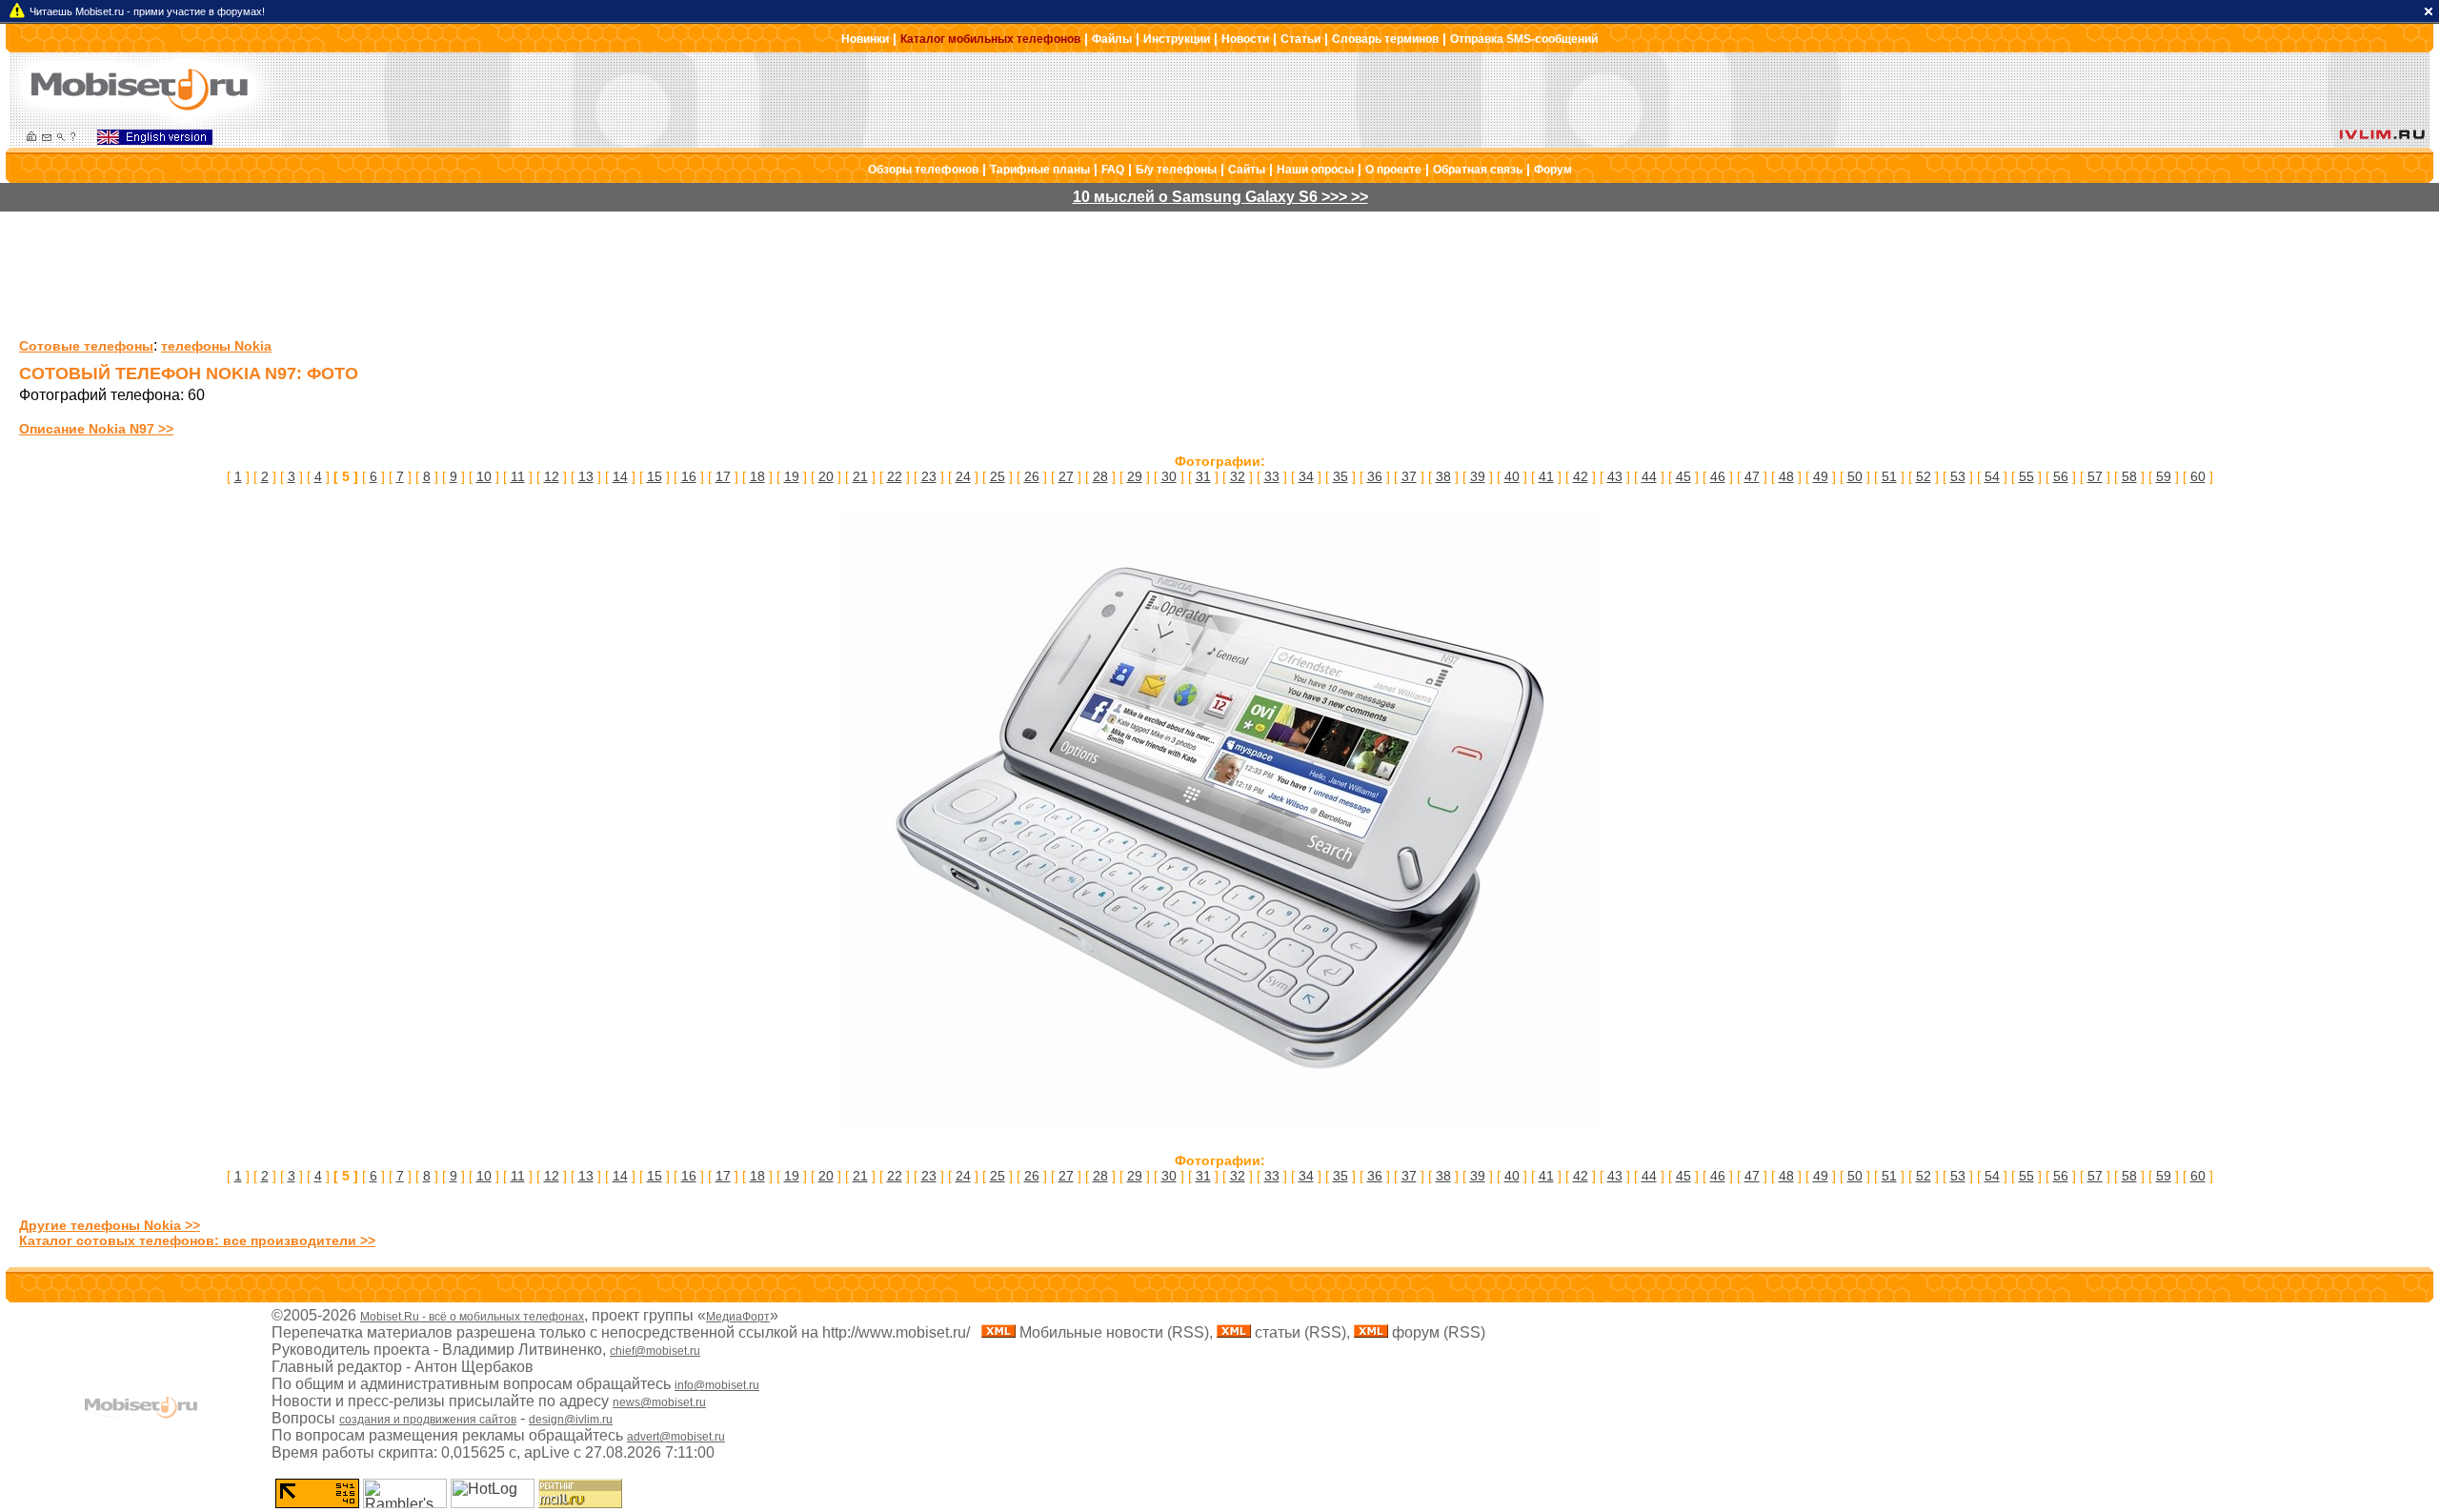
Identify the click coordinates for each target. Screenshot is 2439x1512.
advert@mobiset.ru (676, 1437)
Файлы (1112, 39)
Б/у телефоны (1176, 170)
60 (2198, 476)
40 (1512, 476)
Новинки (865, 39)
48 (1786, 476)
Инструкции (1177, 39)
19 (792, 476)
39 (1478, 476)
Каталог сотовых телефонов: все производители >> (197, 1240)
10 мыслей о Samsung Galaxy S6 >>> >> (1220, 197)
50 (1855, 476)
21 (860, 476)
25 (998, 476)
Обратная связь (1478, 170)
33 (1272, 476)
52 (1924, 476)
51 (1889, 476)
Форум (1553, 170)
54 (1992, 476)
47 (1752, 476)
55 (2026, 476)
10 (484, 476)
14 (620, 476)
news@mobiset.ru (659, 1402)
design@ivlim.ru (571, 1420)
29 (1135, 476)
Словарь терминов (1385, 39)
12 (552, 476)
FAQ (1113, 170)
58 (2129, 476)
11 (518, 476)
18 (757, 476)
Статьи (1300, 39)
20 (826, 476)
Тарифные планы (1040, 170)
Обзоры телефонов (923, 170)
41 (1546, 476)
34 (1306, 476)
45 (1683, 476)
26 (1032, 476)
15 (655, 476)
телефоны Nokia (216, 346)
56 (2061, 476)
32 (1238, 476)
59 (2164, 476)
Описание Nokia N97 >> (96, 429)
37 (1409, 476)
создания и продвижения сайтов (428, 1420)
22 (895, 476)
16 (689, 476)
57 (2095, 476)
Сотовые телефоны (86, 346)
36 (1375, 476)
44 (1649, 476)
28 (1100, 476)
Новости (1245, 39)
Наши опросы (1315, 170)
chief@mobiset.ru (655, 1351)
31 (1203, 476)
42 (1581, 476)
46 (1718, 476)
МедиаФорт (738, 1317)
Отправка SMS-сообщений (1524, 39)
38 (1443, 476)
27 (1066, 476)
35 (1340, 476)
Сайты (1247, 170)
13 (586, 476)
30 (1169, 476)
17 (723, 476)
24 (963, 476)
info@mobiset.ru (717, 1385)
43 (1615, 476)
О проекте (1393, 170)
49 (1821, 476)
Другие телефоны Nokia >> (110, 1225)
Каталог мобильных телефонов (990, 39)
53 (1958, 476)
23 (929, 476)
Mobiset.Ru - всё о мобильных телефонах (472, 1317)
